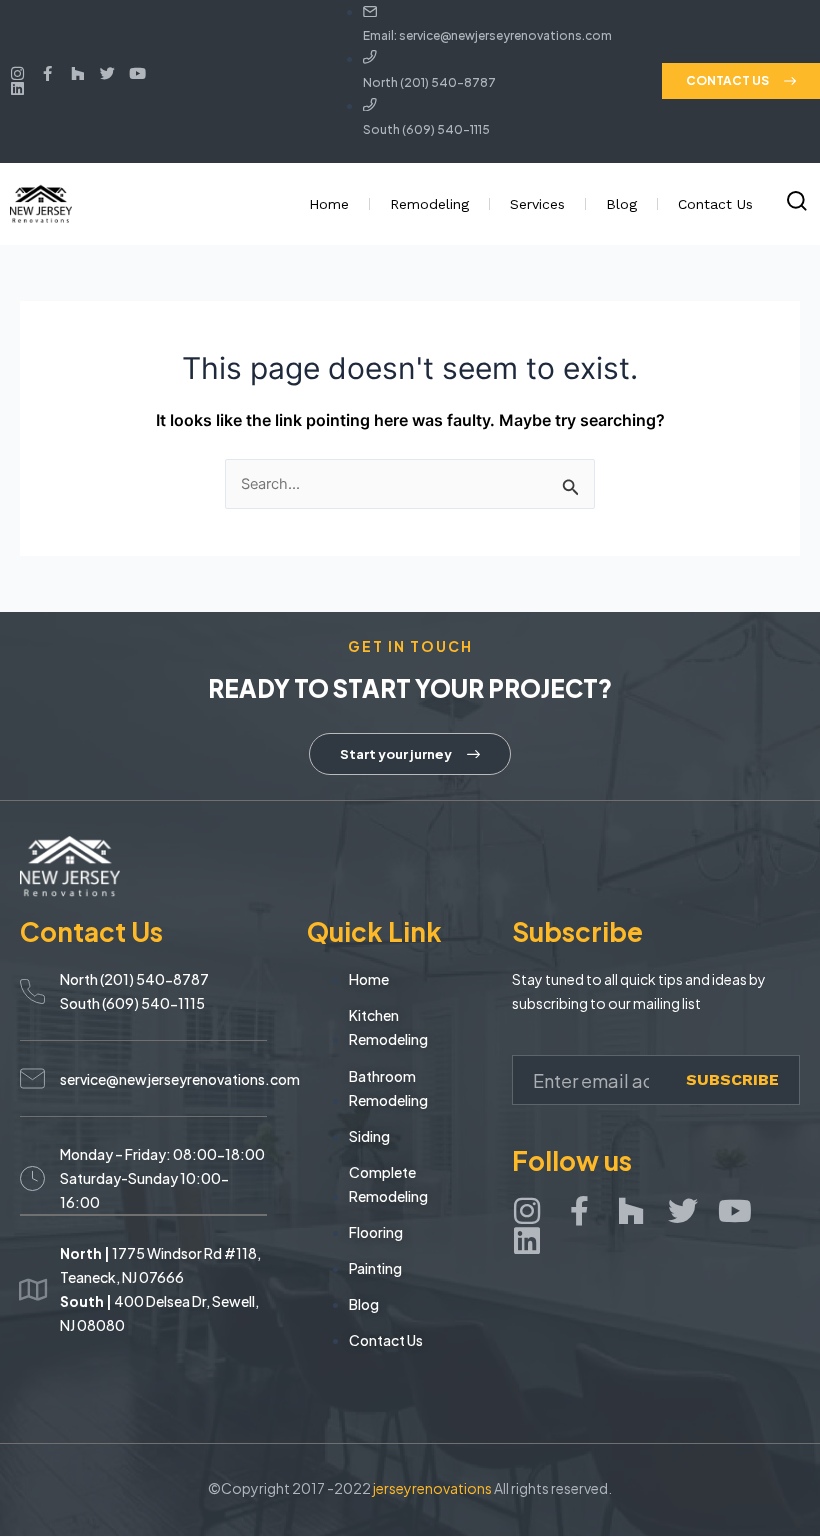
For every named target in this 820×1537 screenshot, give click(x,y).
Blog (621, 204)
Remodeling (429, 204)
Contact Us (715, 204)
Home (329, 204)
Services (537, 204)
